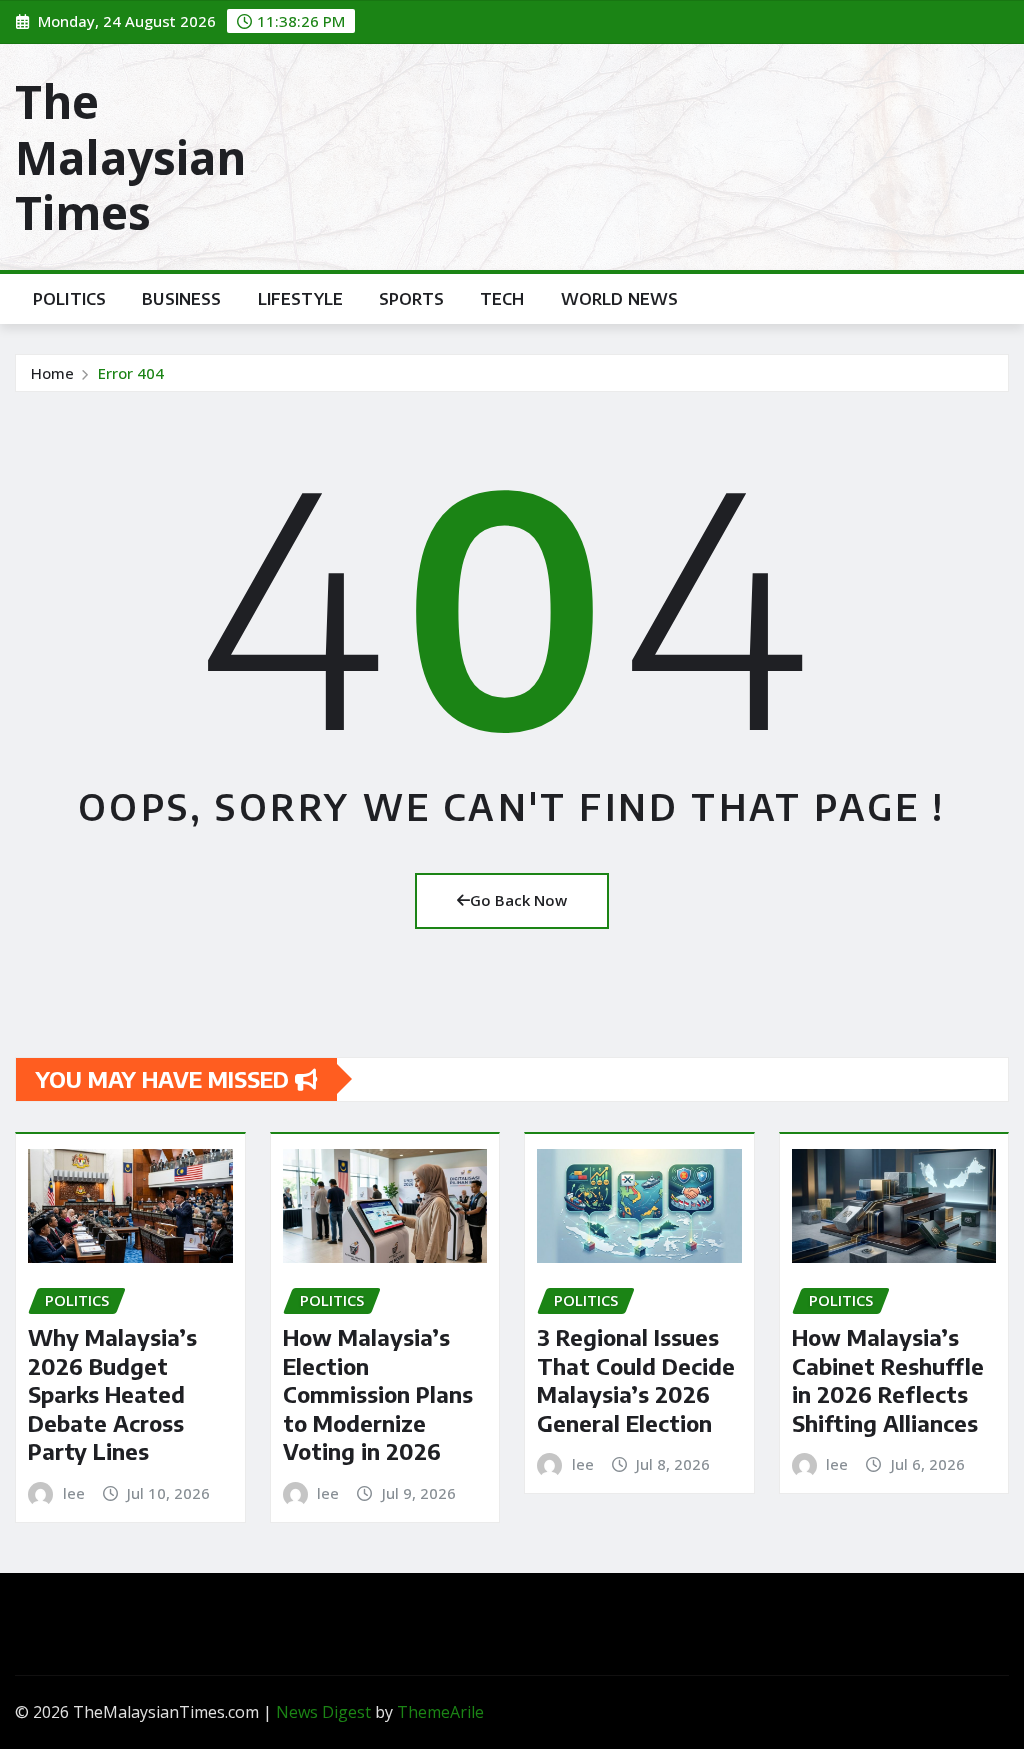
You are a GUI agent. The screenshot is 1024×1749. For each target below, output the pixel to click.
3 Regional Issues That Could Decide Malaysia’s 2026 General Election (636, 1380)
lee (74, 1493)
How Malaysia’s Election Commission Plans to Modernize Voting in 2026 (378, 1394)
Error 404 (131, 373)
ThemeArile (440, 1712)
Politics (69, 299)
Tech (502, 299)
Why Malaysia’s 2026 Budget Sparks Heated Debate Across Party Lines (112, 1394)
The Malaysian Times (130, 156)
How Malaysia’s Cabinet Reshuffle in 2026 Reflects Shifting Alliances (888, 1380)
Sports (411, 299)
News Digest (323, 1712)
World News (620, 299)
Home (52, 373)
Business (181, 299)
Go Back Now (518, 900)
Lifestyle (300, 299)
